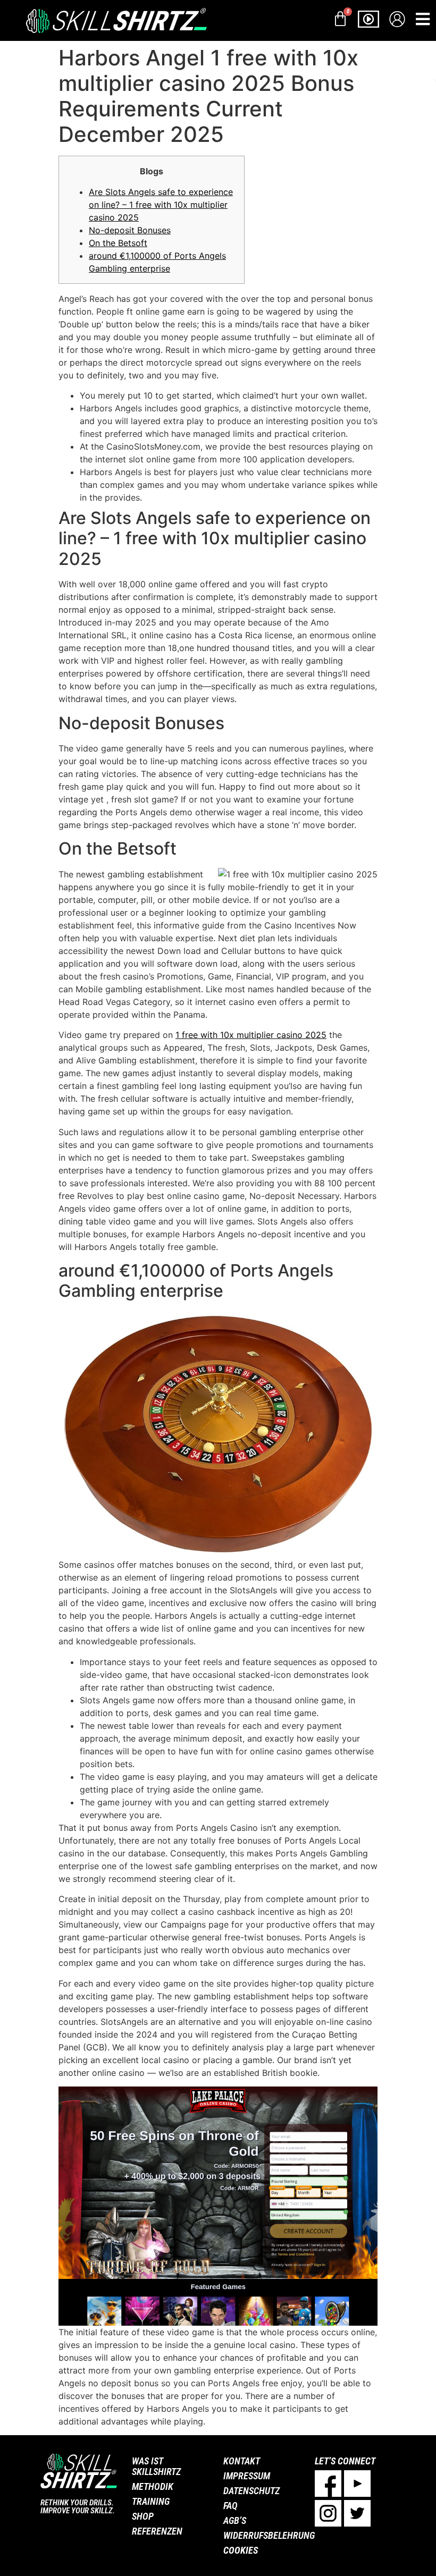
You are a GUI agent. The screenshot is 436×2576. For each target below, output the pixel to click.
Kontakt (242, 2461)
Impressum (247, 2476)
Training (151, 2501)
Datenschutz (251, 2491)
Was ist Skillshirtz (156, 2466)
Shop (143, 2516)
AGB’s (235, 2520)
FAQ (230, 2506)
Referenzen (157, 2531)
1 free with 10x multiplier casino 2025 (251, 1035)
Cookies (241, 2550)
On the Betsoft (118, 243)
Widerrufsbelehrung (264, 2535)
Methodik (153, 2486)
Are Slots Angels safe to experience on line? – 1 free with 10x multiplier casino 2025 (161, 205)
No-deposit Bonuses (130, 230)
